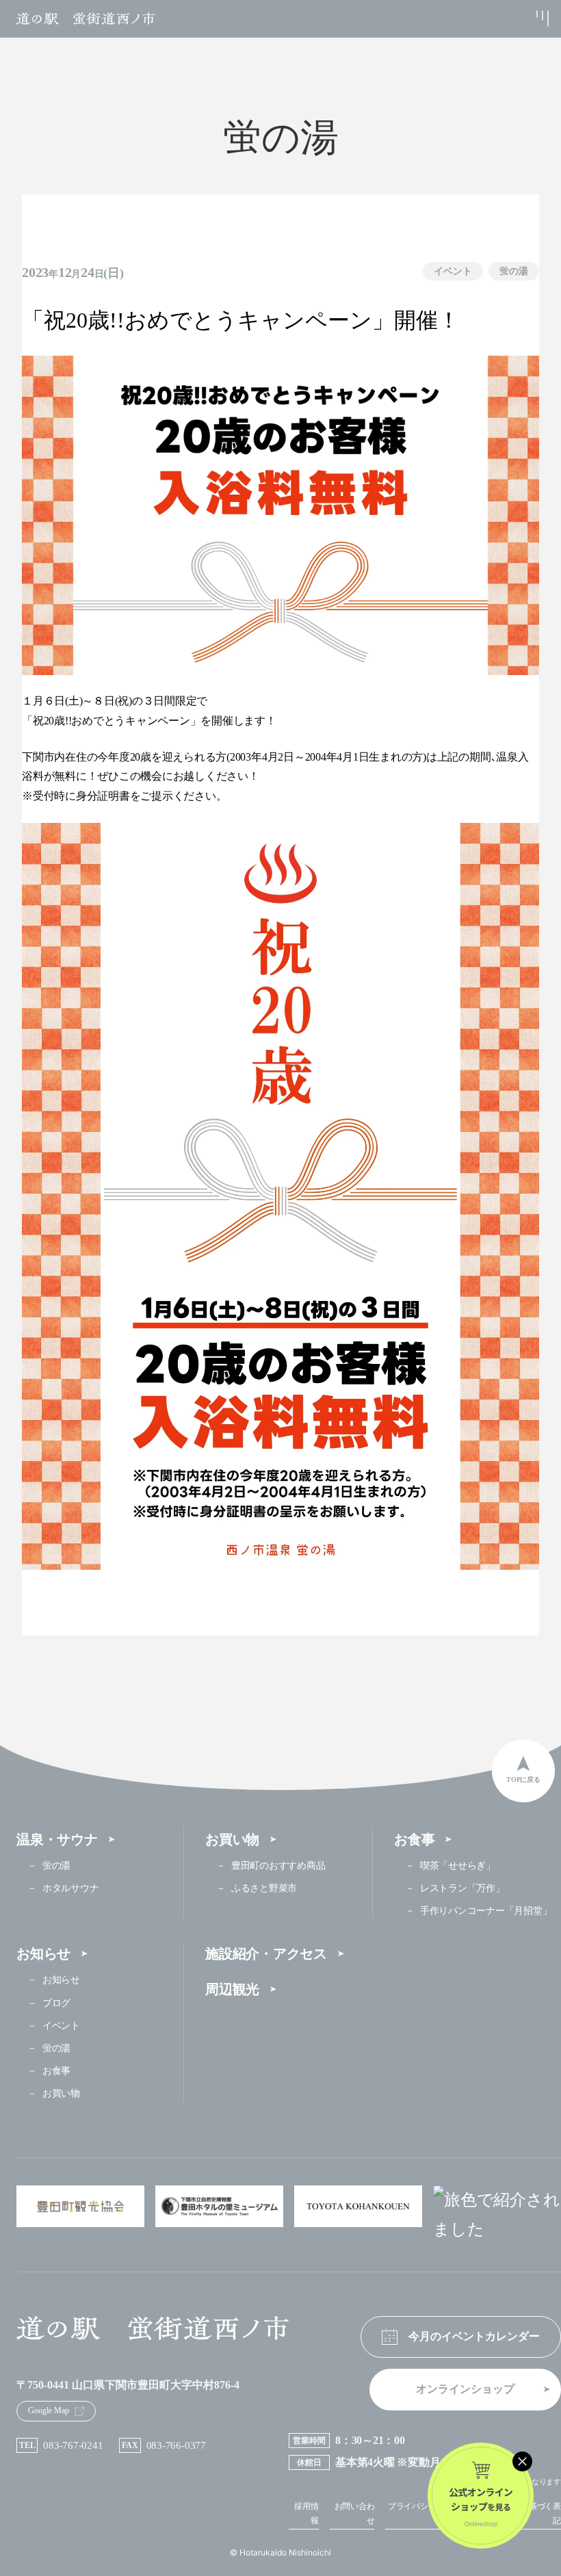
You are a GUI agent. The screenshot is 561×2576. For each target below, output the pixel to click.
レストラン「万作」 (462, 1888)
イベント (453, 271)
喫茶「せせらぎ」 (458, 1866)
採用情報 (306, 2514)
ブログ (56, 2003)
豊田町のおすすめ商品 (278, 1866)
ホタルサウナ (70, 1888)
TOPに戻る (523, 1779)
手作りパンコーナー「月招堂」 (486, 1911)
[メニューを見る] (528, 18)
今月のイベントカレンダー (474, 2336)
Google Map (49, 2410)
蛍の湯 (514, 271)
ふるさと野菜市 (264, 1888)
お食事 (414, 1839)
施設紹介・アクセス (266, 1954)
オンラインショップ (465, 2389)
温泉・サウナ (57, 1839)
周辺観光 (232, 1989)
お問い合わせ (355, 2514)
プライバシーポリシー (424, 2514)
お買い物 (232, 1839)
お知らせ (43, 1954)
